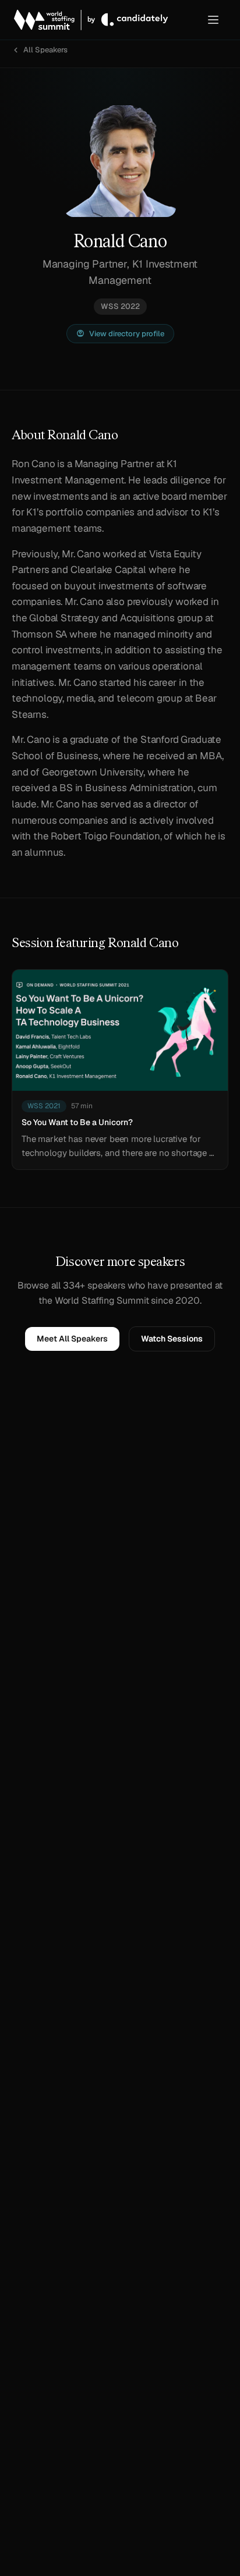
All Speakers (45, 50)
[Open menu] (213, 20)
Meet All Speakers (72, 1339)
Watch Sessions (172, 1339)
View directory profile (127, 334)
